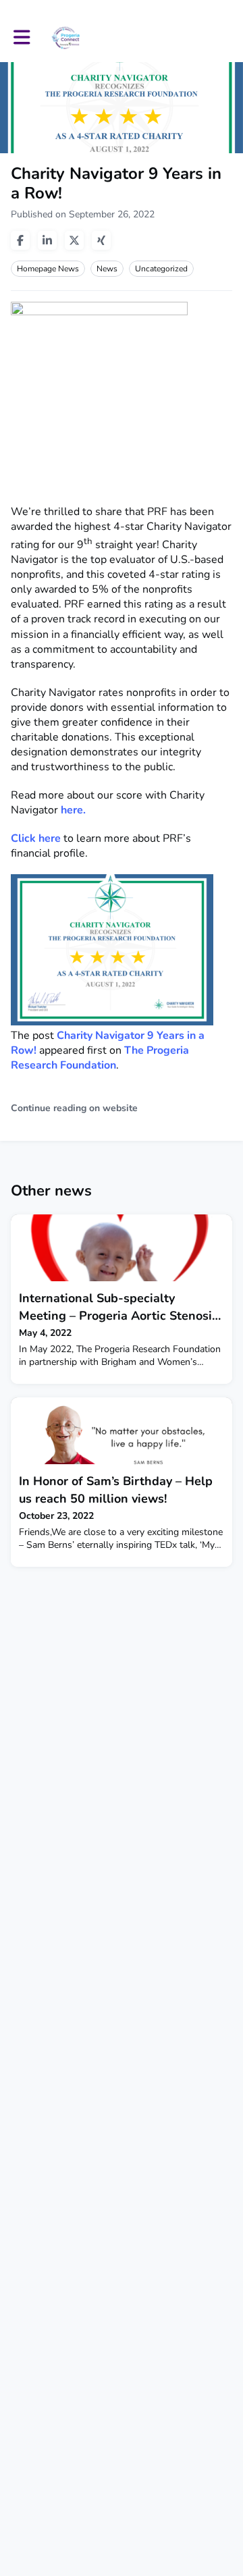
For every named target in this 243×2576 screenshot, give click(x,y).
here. (73, 810)
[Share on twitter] (74, 240)
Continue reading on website (74, 1108)
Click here (36, 838)
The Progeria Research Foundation (100, 1058)
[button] (22, 37)
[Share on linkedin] (47, 240)
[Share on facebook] (20, 240)
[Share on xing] (101, 240)
